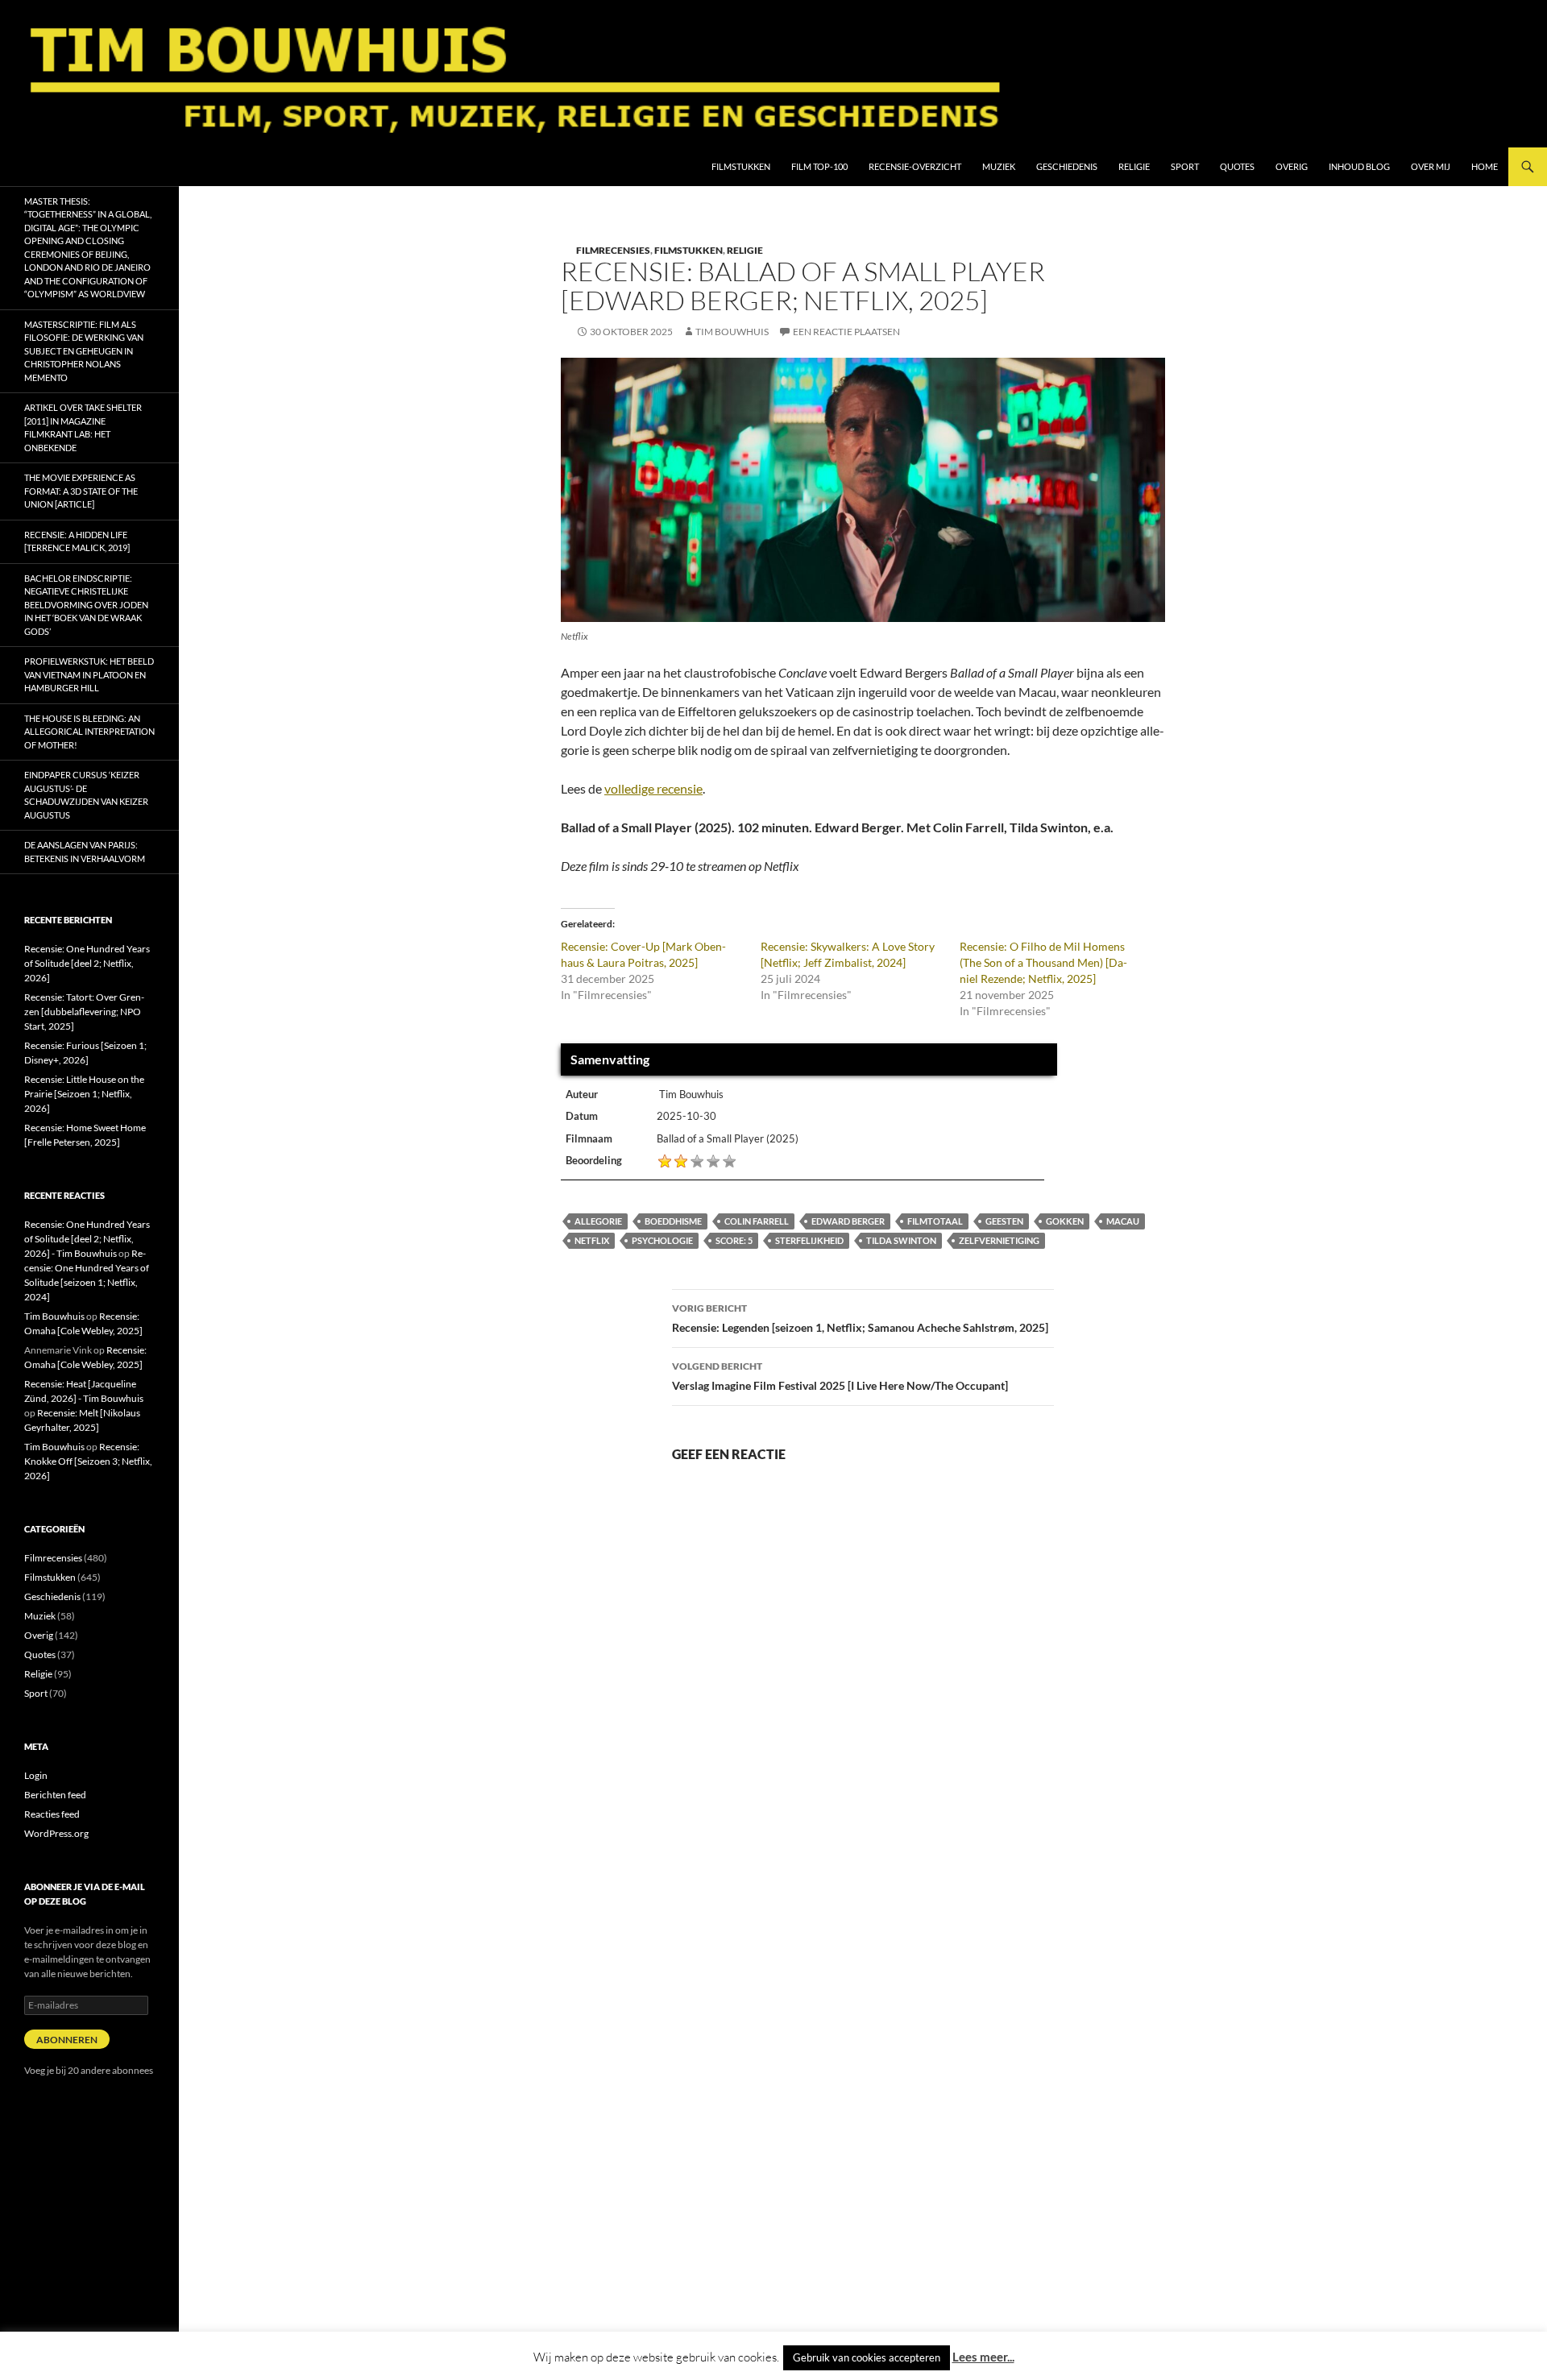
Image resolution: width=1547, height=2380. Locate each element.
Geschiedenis (1067, 166)
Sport (1185, 166)
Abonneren (67, 2040)
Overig (1292, 166)
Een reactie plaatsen (846, 332)
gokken (1065, 1221)
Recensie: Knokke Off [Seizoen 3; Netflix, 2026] (88, 1461)
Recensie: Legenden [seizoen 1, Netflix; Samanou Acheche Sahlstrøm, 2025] (860, 1318)
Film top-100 (819, 166)
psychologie (662, 1240)
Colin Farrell (757, 1221)
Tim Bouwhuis (732, 332)
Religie (1134, 166)
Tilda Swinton (901, 1240)
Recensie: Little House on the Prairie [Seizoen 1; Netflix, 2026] (84, 1094)
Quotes (1237, 166)
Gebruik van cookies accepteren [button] (867, 2357)
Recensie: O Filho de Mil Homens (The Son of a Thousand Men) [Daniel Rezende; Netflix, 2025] (1043, 962)
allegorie (598, 1221)
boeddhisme (673, 1221)
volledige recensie (653, 788)
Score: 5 (734, 1240)
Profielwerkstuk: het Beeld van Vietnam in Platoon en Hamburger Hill (89, 674)
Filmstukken (741, 166)
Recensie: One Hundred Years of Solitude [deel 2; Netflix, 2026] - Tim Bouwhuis (87, 1239)
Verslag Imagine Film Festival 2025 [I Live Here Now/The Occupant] (840, 1376)
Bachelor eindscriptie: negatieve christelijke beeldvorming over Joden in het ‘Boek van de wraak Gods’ (86, 605)
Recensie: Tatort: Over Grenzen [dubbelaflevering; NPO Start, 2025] (84, 1012)
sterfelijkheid (809, 1240)
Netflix (592, 1240)
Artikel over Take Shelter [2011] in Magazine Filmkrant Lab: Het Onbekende (83, 427)
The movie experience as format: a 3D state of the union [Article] (81, 491)
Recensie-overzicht (915, 166)
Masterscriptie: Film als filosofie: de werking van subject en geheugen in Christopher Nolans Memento (84, 351)
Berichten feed (55, 1795)
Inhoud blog (1359, 166)
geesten (1004, 1221)
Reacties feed (52, 1814)
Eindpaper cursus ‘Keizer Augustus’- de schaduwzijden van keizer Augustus (86, 795)
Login (36, 1775)
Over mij (1431, 166)
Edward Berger (848, 1221)
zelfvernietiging (999, 1240)
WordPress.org (56, 1833)
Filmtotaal (935, 1221)
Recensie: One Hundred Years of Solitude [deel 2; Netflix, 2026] (87, 963)
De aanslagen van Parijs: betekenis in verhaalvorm (85, 852)
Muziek (999, 166)
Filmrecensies (613, 250)
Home (1485, 166)
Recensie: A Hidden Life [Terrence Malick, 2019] (77, 541)
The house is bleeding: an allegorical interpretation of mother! (89, 732)
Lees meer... (983, 2357)
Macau (1123, 1221)
